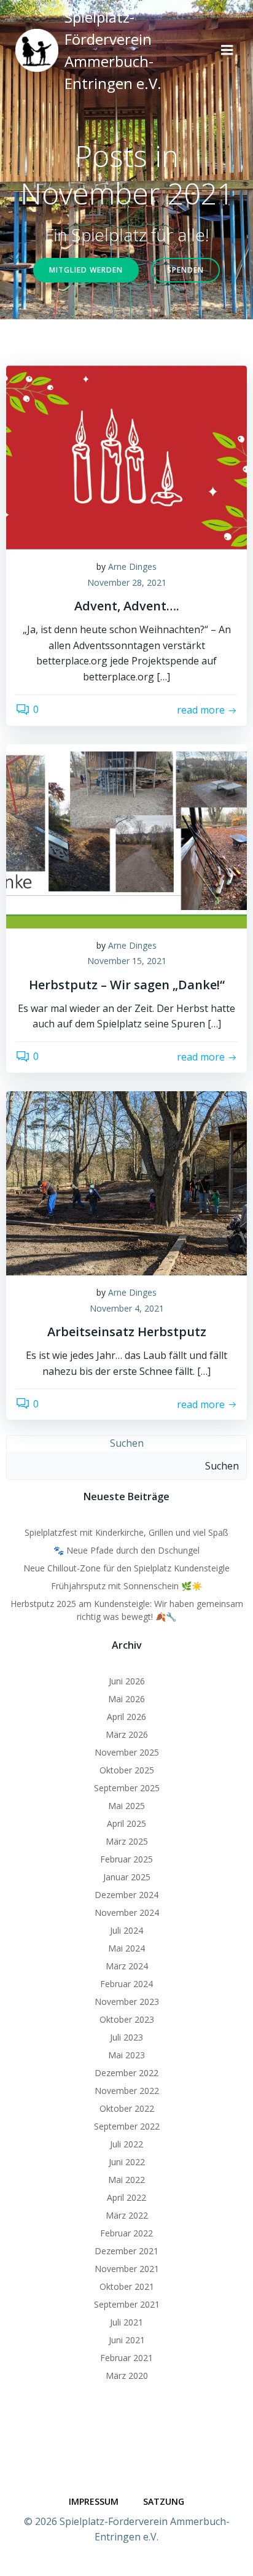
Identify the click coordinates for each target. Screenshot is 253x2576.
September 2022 (127, 2126)
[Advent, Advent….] (126, 456)
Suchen (127, 1443)
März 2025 (127, 1841)
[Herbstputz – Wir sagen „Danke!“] (126, 835)
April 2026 (126, 1717)
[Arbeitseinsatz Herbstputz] (126, 1182)
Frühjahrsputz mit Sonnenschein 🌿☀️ (126, 1586)
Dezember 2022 (126, 2073)
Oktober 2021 (127, 2286)
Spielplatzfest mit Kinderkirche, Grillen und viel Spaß (126, 1532)
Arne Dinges (132, 566)
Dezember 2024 (126, 1895)
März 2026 (127, 1734)
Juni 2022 (127, 2162)
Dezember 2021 (126, 2251)
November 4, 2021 (127, 1308)
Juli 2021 (126, 2322)
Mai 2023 (126, 2055)
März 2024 (127, 1966)
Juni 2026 (127, 1681)
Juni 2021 (127, 2340)
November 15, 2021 (127, 961)
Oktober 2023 (127, 2019)
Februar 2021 (126, 2358)
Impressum (94, 2501)
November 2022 (127, 2091)
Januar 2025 (127, 1877)
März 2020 (127, 2376)
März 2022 (127, 2215)
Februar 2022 (126, 2233)
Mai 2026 (126, 1699)
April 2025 (126, 1823)
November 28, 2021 (127, 582)
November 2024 (127, 1913)
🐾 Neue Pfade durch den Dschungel (126, 1550)
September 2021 (127, 2304)
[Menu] (227, 50)
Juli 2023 (126, 2037)
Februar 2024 (126, 1984)
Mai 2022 (126, 2180)
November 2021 (127, 2269)
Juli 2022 (126, 2144)
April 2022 (126, 2197)
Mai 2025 (126, 1806)
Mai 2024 (126, 1948)
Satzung (164, 2501)
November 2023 (127, 2002)
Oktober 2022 (127, 2108)
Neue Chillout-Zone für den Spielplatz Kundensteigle (126, 1568)
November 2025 (127, 1752)
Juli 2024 (126, 1930)
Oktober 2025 (127, 1770)
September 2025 (127, 1788)
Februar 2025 (126, 1859)
